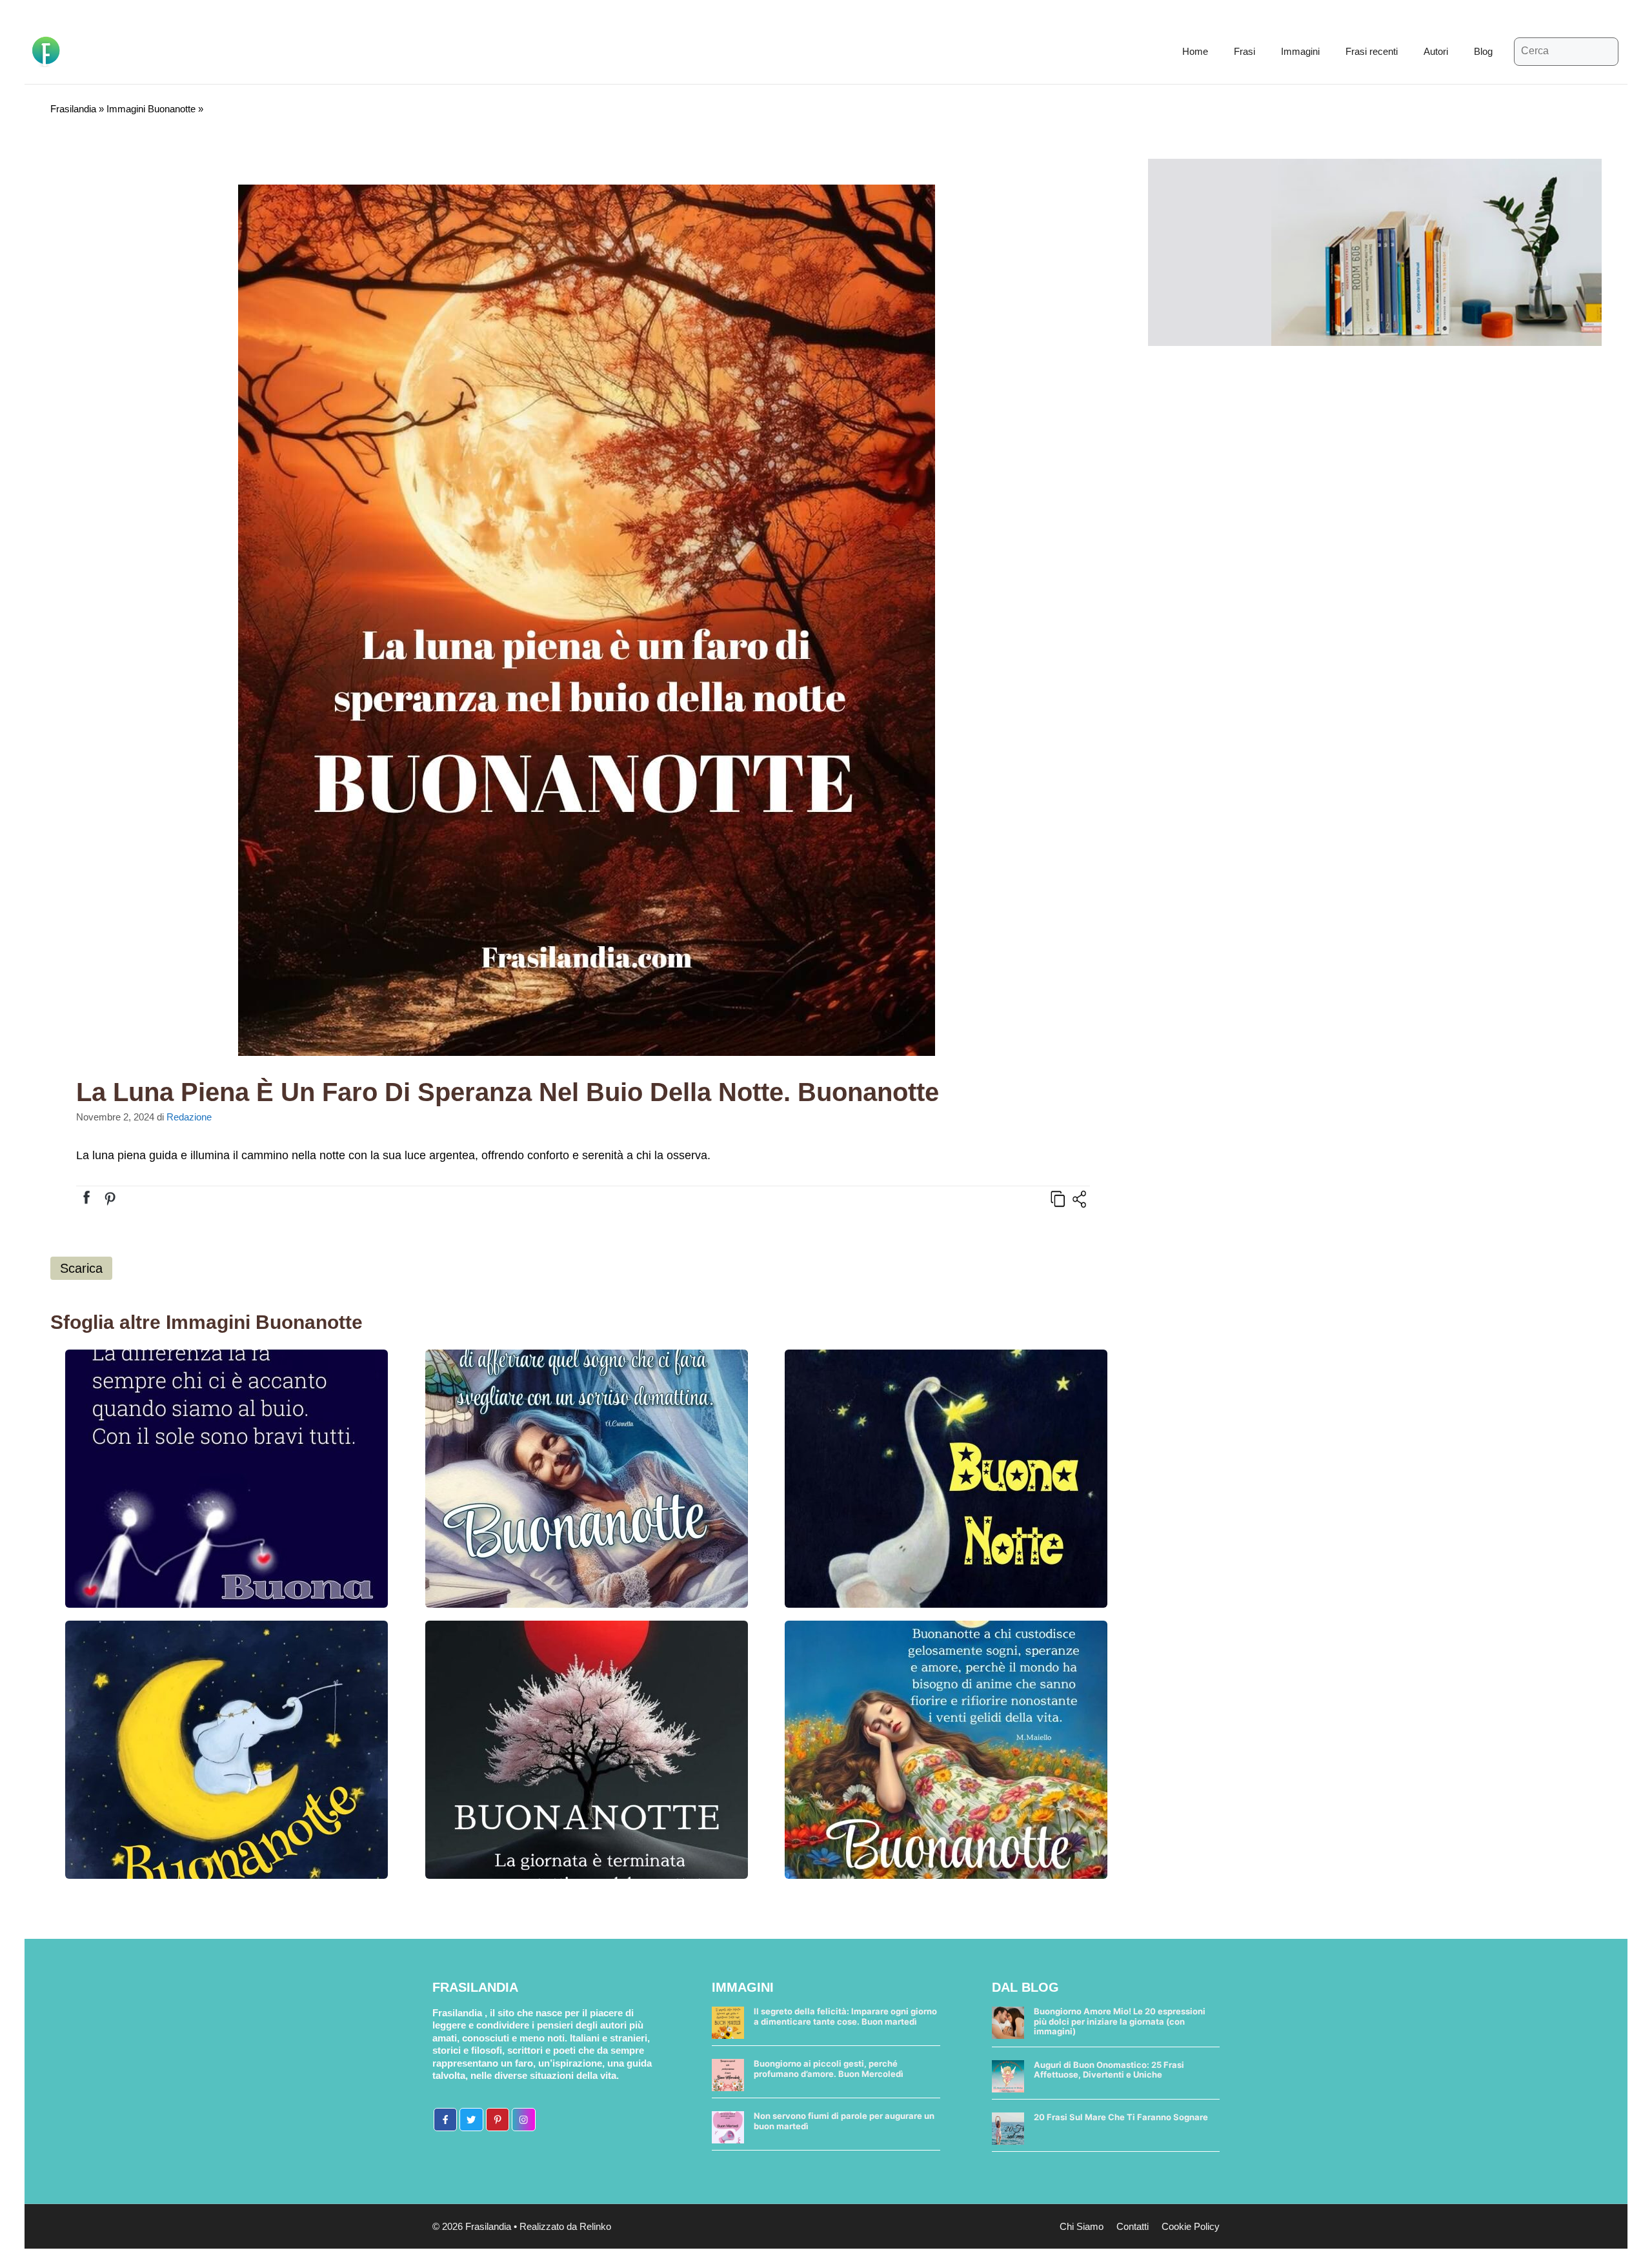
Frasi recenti (1372, 51)
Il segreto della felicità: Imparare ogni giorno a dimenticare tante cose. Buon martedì (845, 2016)
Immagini (1300, 51)
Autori (1436, 51)
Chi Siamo (1082, 2226)
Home (1195, 51)
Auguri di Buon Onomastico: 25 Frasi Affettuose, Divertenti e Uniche (1109, 2070)
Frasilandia (73, 109)
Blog (1483, 51)
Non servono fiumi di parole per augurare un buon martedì (844, 2121)
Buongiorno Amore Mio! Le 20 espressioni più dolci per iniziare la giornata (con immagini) (1120, 2021)
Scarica (81, 1268)
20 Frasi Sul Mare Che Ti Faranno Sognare (1121, 2117)
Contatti (1133, 2226)
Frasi (1244, 51)
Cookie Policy (1191, 2226)
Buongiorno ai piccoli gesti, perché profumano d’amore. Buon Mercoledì (829, 2069)
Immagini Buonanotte (151, 109)
